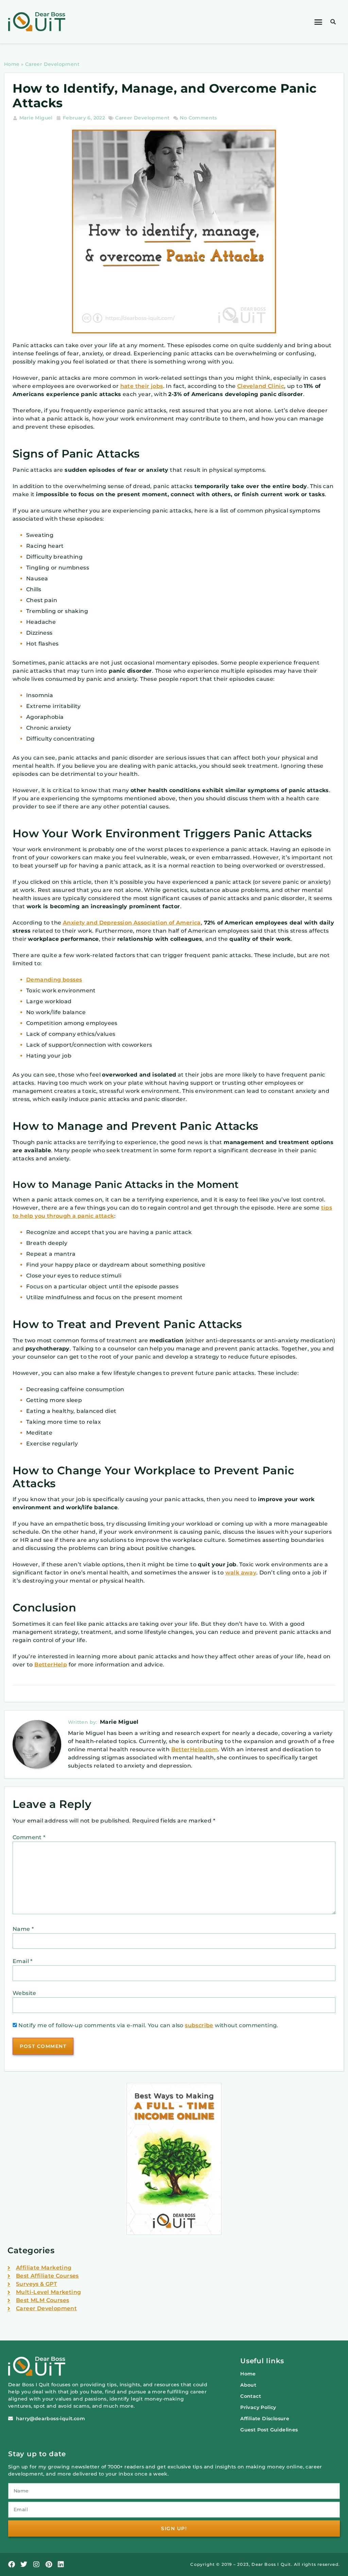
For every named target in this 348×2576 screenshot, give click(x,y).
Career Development (52, 64)
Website (24, 1993)
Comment (29, 1837)
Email (23, 1961)
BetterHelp (51, 1665)
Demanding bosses (54, 980)
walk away (241, 1573)
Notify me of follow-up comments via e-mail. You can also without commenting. (148, 2025)
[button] (318, 22)
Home (12, 64)
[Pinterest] (49, 2564)
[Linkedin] (61, 2564)
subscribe (199, 2025)
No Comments (198, 118)
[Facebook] (12, 2564)
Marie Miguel (119, 1722)
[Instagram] (36, 2564)
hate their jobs (142, 386)
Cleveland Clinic (261, 386)
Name (23, 1929)
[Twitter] (24, 2564)
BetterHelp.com (195, 1749)
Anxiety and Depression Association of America (132, 923)
